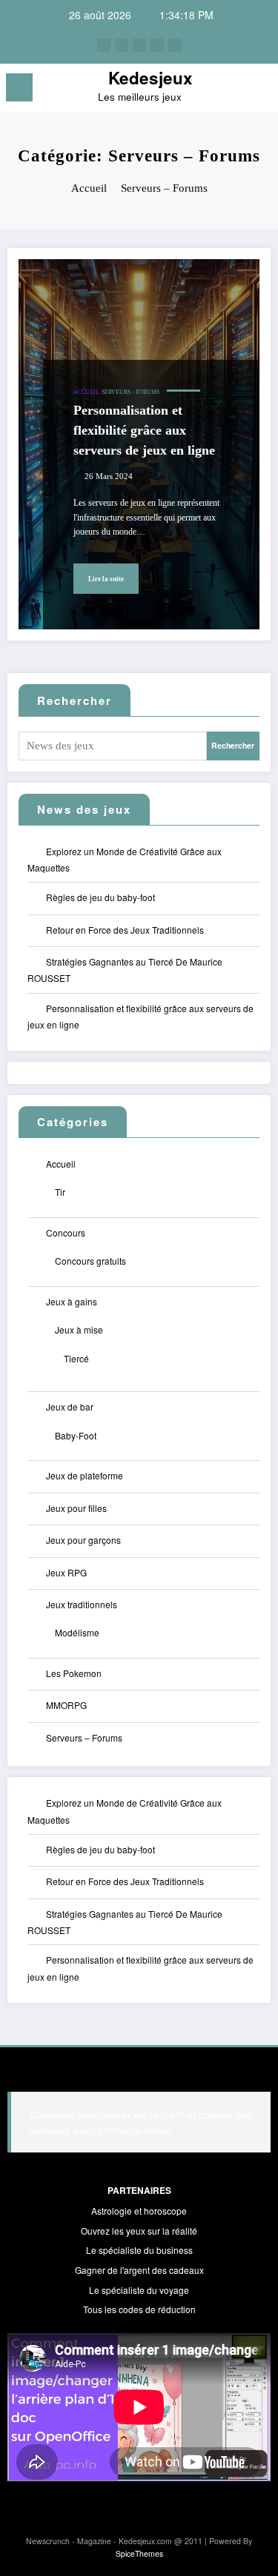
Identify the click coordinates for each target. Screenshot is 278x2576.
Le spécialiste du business (139, 2250)
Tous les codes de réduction (139, 2309)
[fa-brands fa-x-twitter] (122, 45)
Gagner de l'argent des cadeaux (139, 2270)
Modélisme (77, 1632)
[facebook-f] (104, 45)
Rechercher (75, 700)
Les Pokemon (74, 1673)
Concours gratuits (90, 1261)
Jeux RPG (66, 1572)
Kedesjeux (150, 78)
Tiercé (76, 1358)
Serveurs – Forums (84, 1737)
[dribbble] (139, 45)
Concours (66, 1232)
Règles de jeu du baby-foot (100, 897)
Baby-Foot (76, 1435)
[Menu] (19, 87)
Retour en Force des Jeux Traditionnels (125, 930)
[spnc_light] (260, 91)
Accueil (86, 392)
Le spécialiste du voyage (139, 2290)
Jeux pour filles (76, 1508)
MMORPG (66, 1705)
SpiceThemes (139, 2553)
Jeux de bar (70, 1406)
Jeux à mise (79, 1329)
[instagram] (157, 45)
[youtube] (175, 45)
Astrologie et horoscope (139, 2211)
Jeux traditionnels (82, 1604)
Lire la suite (106, 579)
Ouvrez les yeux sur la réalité (139, 2231)
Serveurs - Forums (130, 392)
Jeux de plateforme (85, 1475)
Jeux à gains (72, 1301)
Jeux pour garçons (83, 1540)
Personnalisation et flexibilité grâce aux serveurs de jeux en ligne (144, 430)
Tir (60, 1192)
